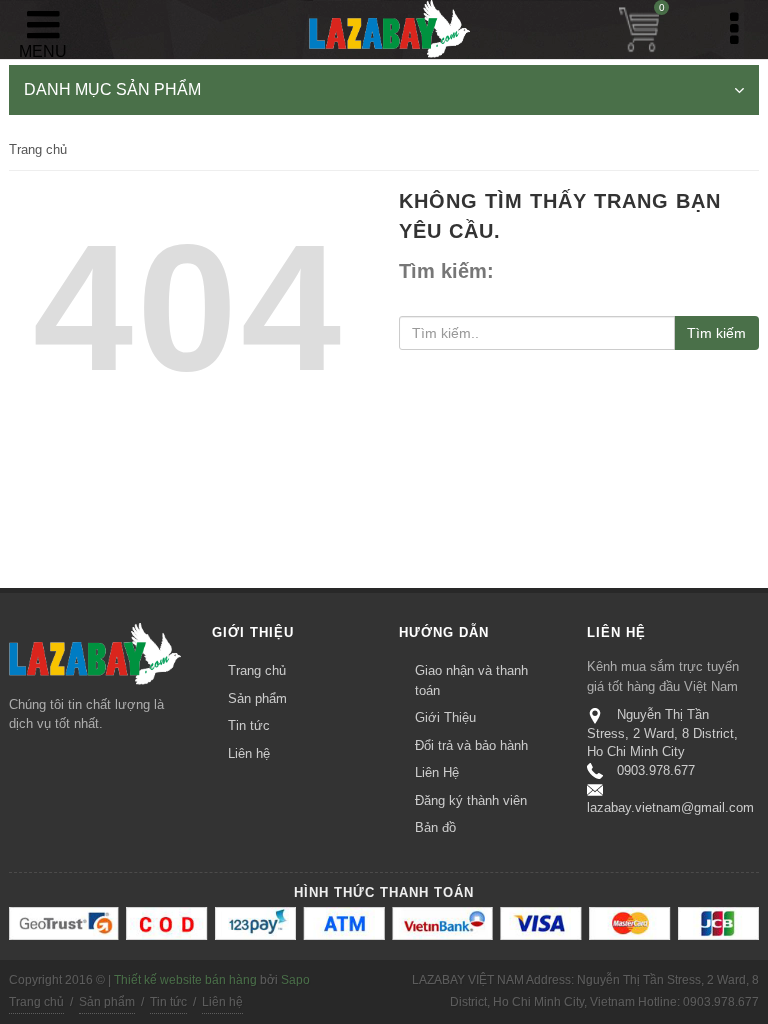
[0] (639, 30)
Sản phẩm (257, 698)
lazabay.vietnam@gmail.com (670, 807)
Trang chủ (38, 149)
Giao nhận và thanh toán (471, 680)
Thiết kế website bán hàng (185, 980)
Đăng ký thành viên (471, 800)
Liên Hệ (437, 772)
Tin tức (249, 725)
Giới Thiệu (445, 717)
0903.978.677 (656, 770)
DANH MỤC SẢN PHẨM (112, 89)
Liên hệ (249, 753)
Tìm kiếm (716, 333)
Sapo (295, 980)
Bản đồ (435, 827)
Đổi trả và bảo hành (471, 745)
